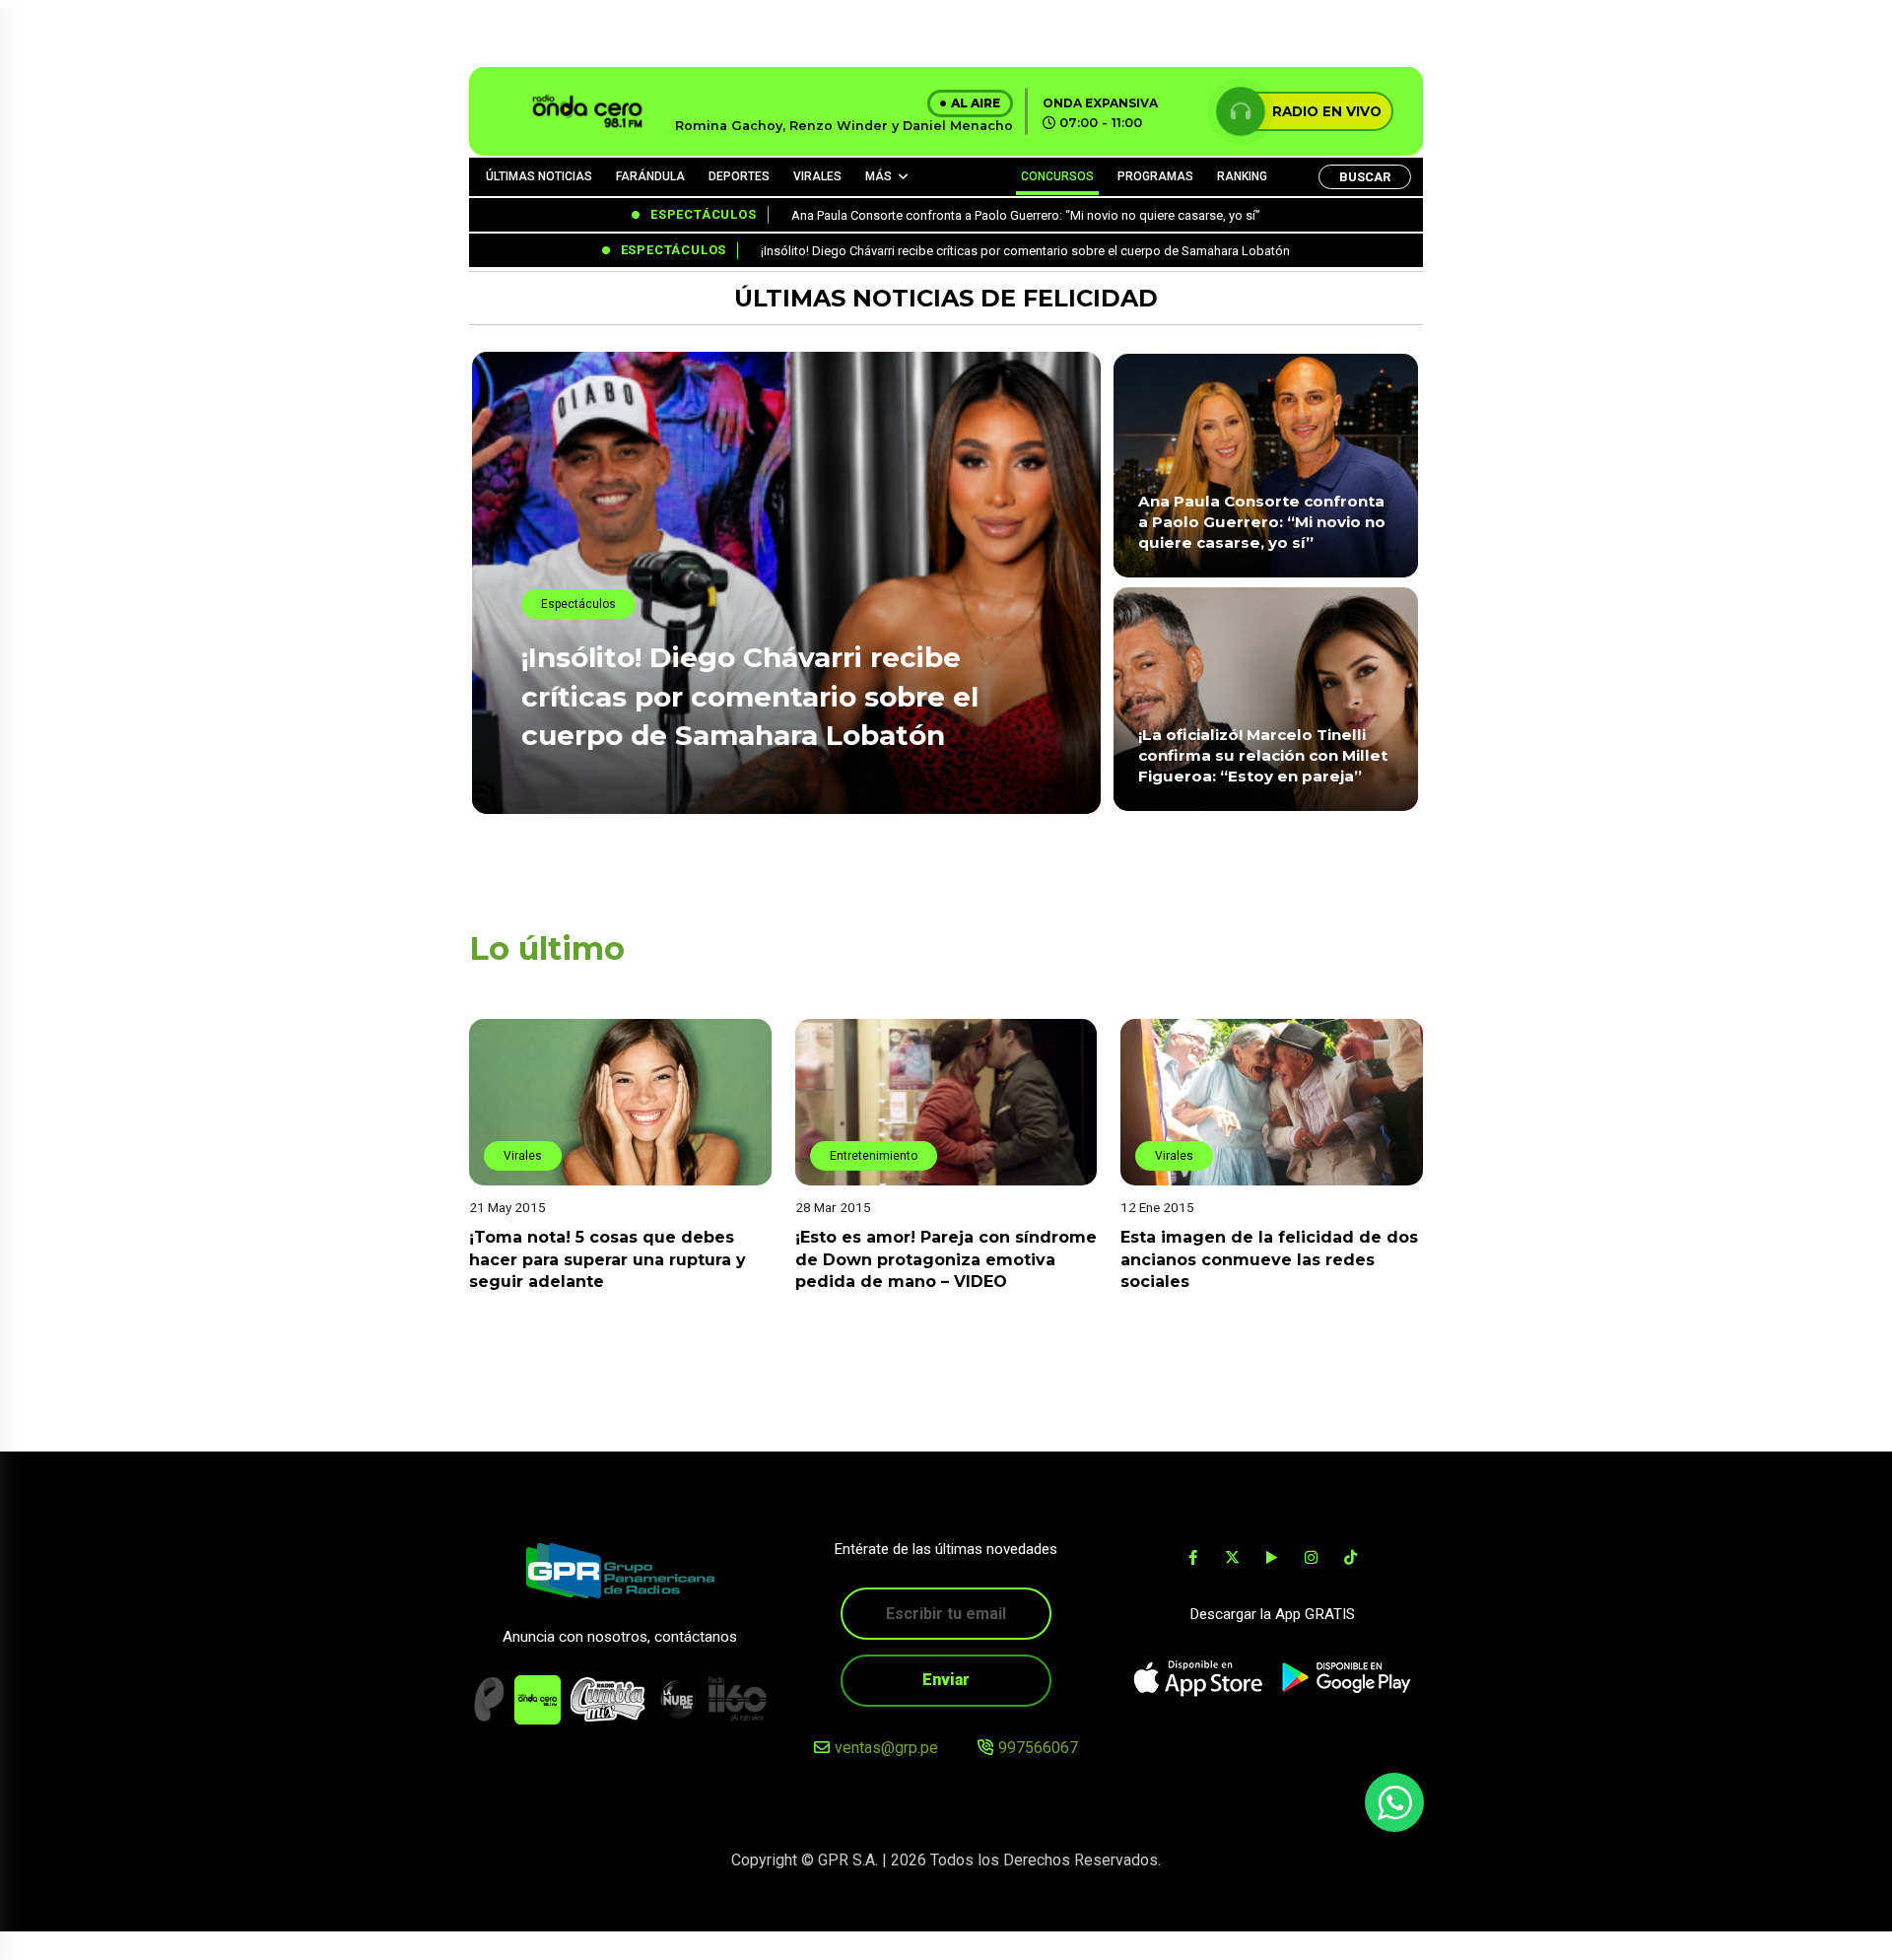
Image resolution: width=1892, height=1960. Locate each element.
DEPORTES (739, 176)
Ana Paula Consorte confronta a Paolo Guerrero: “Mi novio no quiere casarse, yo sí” (1262, 522)
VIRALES (817, 176)
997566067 (1038, 1748)
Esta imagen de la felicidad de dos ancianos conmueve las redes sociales (1269, 1259)
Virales (523, 1156)
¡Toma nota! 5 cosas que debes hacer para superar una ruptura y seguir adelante (608, 1259)
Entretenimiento (874, 1156)
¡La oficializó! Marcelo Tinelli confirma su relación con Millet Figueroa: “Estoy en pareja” (1263, 756)
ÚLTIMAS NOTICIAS (539, 176)
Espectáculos (578, 604)
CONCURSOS (1057, 176)
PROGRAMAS (1155, 176)
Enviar (946, 1680)
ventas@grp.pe (886, 1748)
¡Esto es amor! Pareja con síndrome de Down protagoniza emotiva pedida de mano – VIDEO (946, 1259)
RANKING (1242, 176)
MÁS (878, 176)
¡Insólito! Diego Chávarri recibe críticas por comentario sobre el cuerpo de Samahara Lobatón (750, 696)
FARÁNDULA (650, 176)
